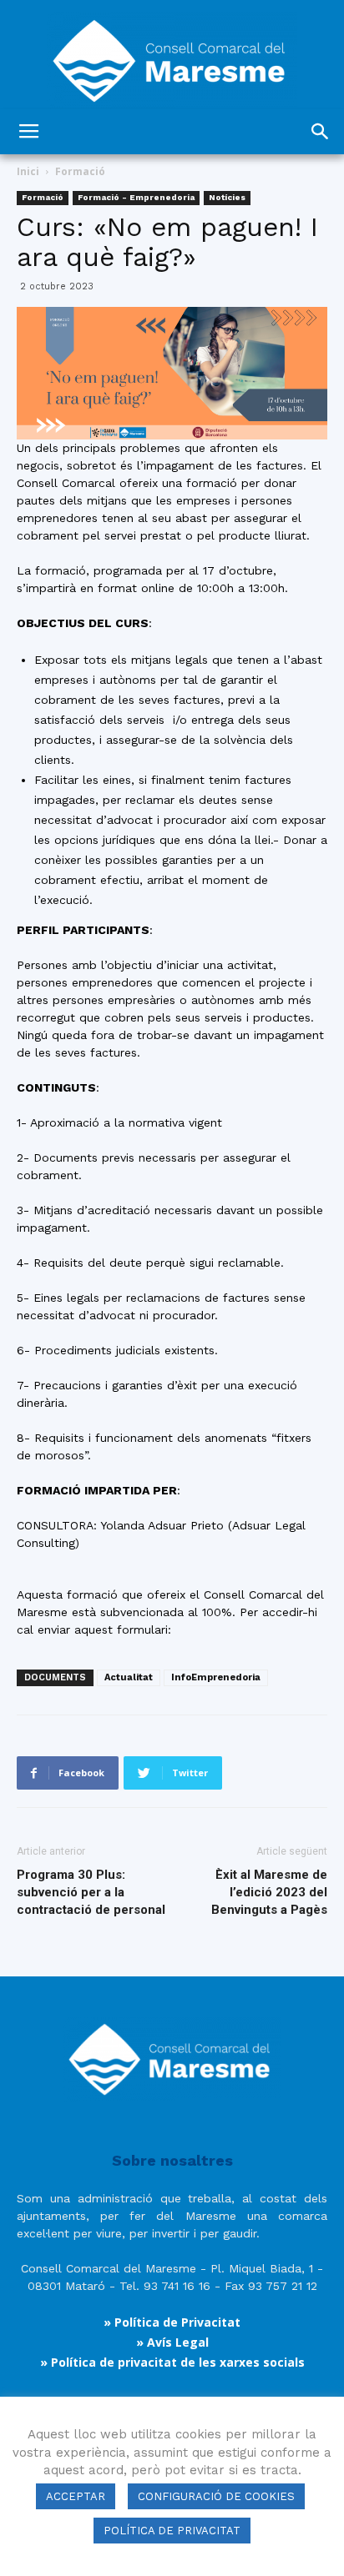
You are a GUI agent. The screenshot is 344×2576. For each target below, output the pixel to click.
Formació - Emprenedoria (136, 197)
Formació (80, 171)
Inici (28, 171)
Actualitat (129, 1677)
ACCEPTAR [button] (76, 2496)
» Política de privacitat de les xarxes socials (172, 2362)
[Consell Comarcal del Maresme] (172, 55)
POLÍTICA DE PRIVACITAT (172, 2531)
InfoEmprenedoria (216, 1677)
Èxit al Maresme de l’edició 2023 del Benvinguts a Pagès (269, 1892)
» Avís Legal (172, 2342)
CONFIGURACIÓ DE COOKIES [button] (216, 2496)
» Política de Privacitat (172, 2322)
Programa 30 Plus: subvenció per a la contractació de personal (91, 1892)
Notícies (227, 197)
